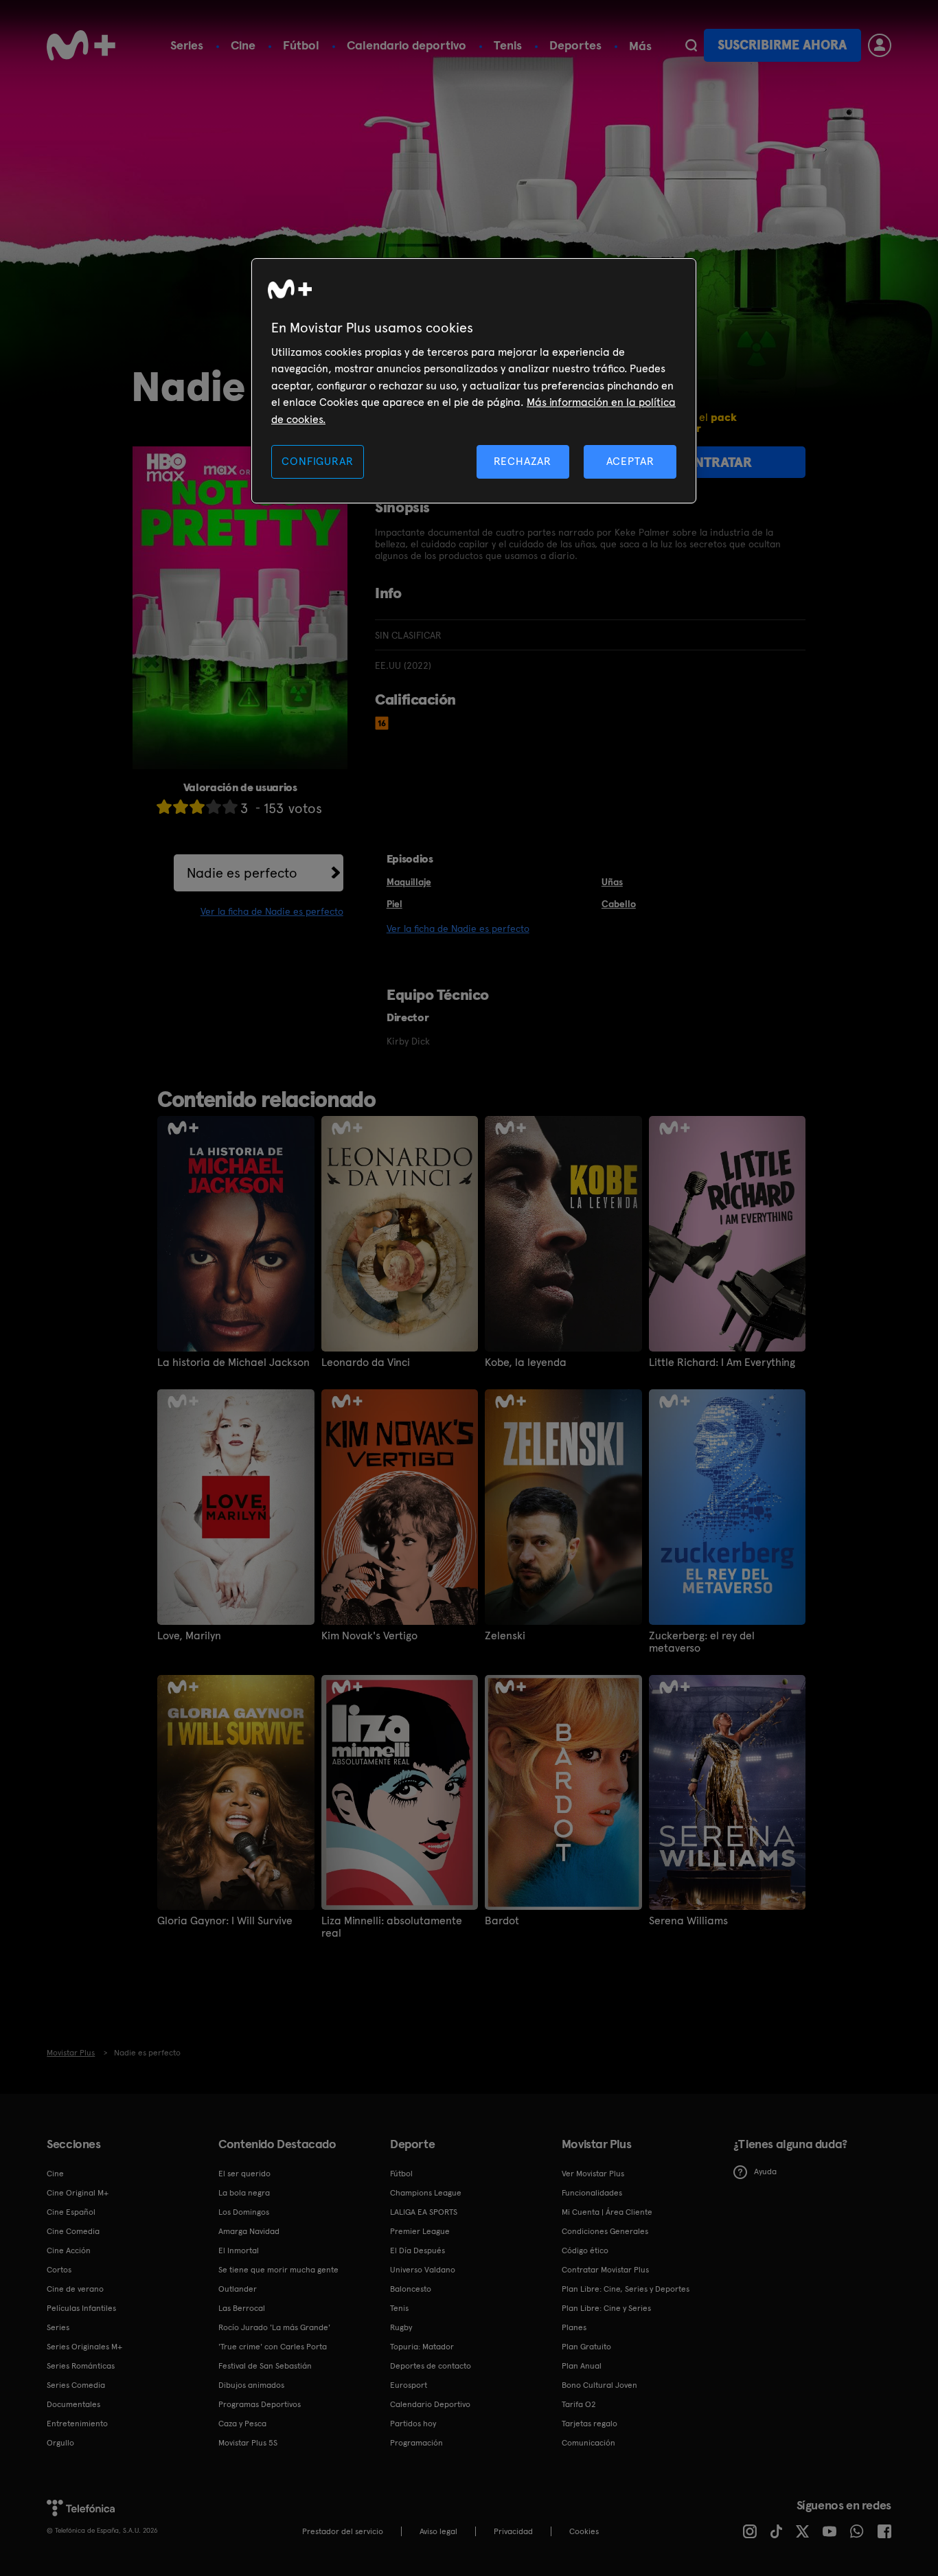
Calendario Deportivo (430, 2404)
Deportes (575, 45)
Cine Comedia (73, 2231)
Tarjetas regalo (590, 2424)
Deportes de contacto (431, 2366)
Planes (574, 2327)
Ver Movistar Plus (593, 2174)
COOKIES (584, 2531)
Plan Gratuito (586, 2347)
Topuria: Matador (422, 2347)
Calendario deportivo (407, 45)
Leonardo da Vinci (366, 1363)
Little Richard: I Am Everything (722, 1363)
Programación (416, 2443)
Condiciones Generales (605, 2231)
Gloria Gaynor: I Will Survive (225, 1921)
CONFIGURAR (317, 461)
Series (187, 45)
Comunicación (588, 2443)
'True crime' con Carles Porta (273, 2347)
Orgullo (60, 2443)
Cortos (59, 2270)
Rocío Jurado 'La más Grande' (274, 2327)
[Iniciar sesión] (880, 45)
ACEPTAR (630, 461)
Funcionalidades (592, 2193)
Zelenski (505, 1636)
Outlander (238, 2289)
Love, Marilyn (189, 1636)
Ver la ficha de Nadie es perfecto (272, 911)
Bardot (502, 1921)
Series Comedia (76, 2385)
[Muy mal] (164, 807)
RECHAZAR (523, 461)
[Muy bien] (230, 807)
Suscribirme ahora (782, 45)
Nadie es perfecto (242, 873)
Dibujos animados (251, 2385)
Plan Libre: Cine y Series (606, 2308)
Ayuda (765, 2172)
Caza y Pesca (242, 2424)
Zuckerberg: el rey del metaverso (702, 1642)
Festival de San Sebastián (265, 2366)
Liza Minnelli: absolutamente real (392, 1927)
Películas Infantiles (81, 2308)
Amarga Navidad (249, 2231)
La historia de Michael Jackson (233, 1363)
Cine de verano (75, 2289)
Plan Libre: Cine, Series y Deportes (626, 2289)
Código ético (585, 2250)
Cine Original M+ (78, 2193)
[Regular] (197, 807)
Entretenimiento (77, 2424)
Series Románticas (81, 2366)
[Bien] (214, 807)
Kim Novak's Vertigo (369, 1636)
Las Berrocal (242, 2308)
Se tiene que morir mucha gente (278, 2270)
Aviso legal (438, 2531)
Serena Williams (688, 1921)
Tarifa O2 (579, 2404)
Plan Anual (582, 2366)
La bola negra (244, 2193)
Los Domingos (244, 2212)
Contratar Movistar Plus (605, 2270)
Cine (243, 45)
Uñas (612, 882)
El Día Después (417, 2250)
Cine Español (71, 2212)
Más (640, 46)
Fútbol (301, 45)
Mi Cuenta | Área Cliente (607, 2212)
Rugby (401, 2327)
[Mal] (181, 807)
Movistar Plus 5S (248, 2443)
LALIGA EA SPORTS (424, 2212)
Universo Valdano (423, 2270)
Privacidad (513, 2531)
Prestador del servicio (343, 2531)
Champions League (426, 2193)
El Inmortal (239, 2250)
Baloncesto (411, 2289)
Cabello (619, 904)
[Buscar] (691, 45)
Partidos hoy (413, 2424)
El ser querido (244, 2174)
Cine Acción (69, 2250)
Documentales (73, 2404)
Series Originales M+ (84, 2347)
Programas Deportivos (260, 2404)
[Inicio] (81, 45)
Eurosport (409, 2385)
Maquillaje (409, 882)
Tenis (508, 45)
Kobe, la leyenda (526, 1363)
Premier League (420, 2231)
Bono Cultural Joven (599, 2385)
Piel (394, 904)
